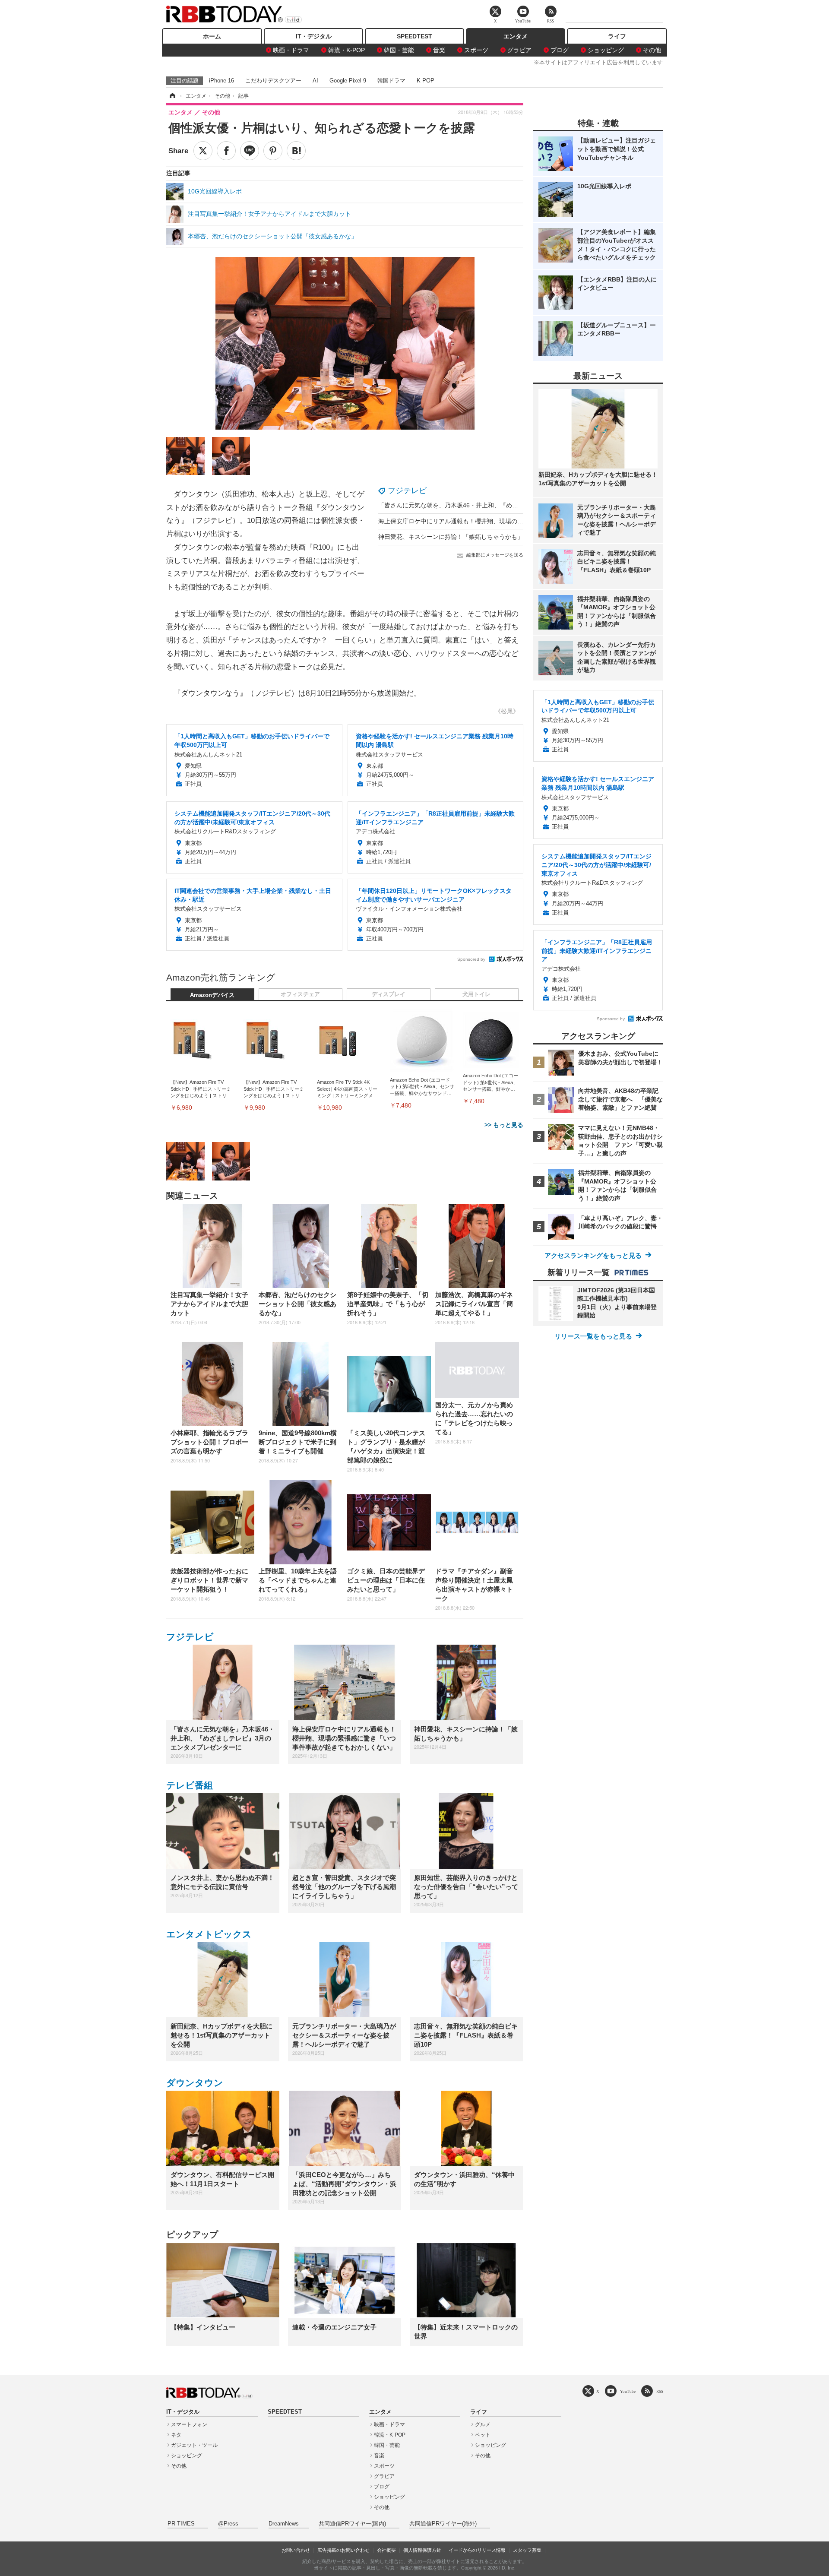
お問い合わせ (296, 2550)
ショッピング (606, 50)
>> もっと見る (504, 1125)
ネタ (176, 2435)
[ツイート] (203, 151)
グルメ (483, 2424)
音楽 (439, 50)
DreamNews (284, 2524)
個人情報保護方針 (422, 2550)
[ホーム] (172, 96)
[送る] (250, 151)
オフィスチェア (300, 994)
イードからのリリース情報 (477, 2550)
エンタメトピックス (209, 1934)
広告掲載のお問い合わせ (343, 2550)
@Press (228, 2524)
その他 (652, 50)
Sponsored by (471, 959)
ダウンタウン (195, 2083)
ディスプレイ (389, 994)
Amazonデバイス (212, 995)
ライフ (617, 36)
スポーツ (476, 50)
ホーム (212, 36)
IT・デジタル (314, 36)
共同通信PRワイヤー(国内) (352, 2524)
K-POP (426, 81)
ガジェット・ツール (194, 2445)
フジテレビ (407, 491)
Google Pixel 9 (348, 81)
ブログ (560, 50)
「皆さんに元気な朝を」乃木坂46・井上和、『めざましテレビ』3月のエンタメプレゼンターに (507, 505)
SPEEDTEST (414, 36)
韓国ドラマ (391, 81)
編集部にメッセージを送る (495, 555)
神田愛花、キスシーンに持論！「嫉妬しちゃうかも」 (451, 537)
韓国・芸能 (399, 50)
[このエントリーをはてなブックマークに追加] (296, 151)
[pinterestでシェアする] (273, 151)
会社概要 (386, 2550)
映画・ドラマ (291, 50)
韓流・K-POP (346, 50)
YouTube (628, 2391)
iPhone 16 (221, 81)
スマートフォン (189, 2424)
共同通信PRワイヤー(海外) (443, 2524)
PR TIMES (181, 2524)
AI (315, 81)
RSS (660, 2391)
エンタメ (516, 36)
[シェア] (226, 151)
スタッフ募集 (527, 2550)
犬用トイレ (476, 994)
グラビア (519, 50)
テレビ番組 (190, 1785)
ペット (483, 2435)
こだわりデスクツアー (273, 81)
